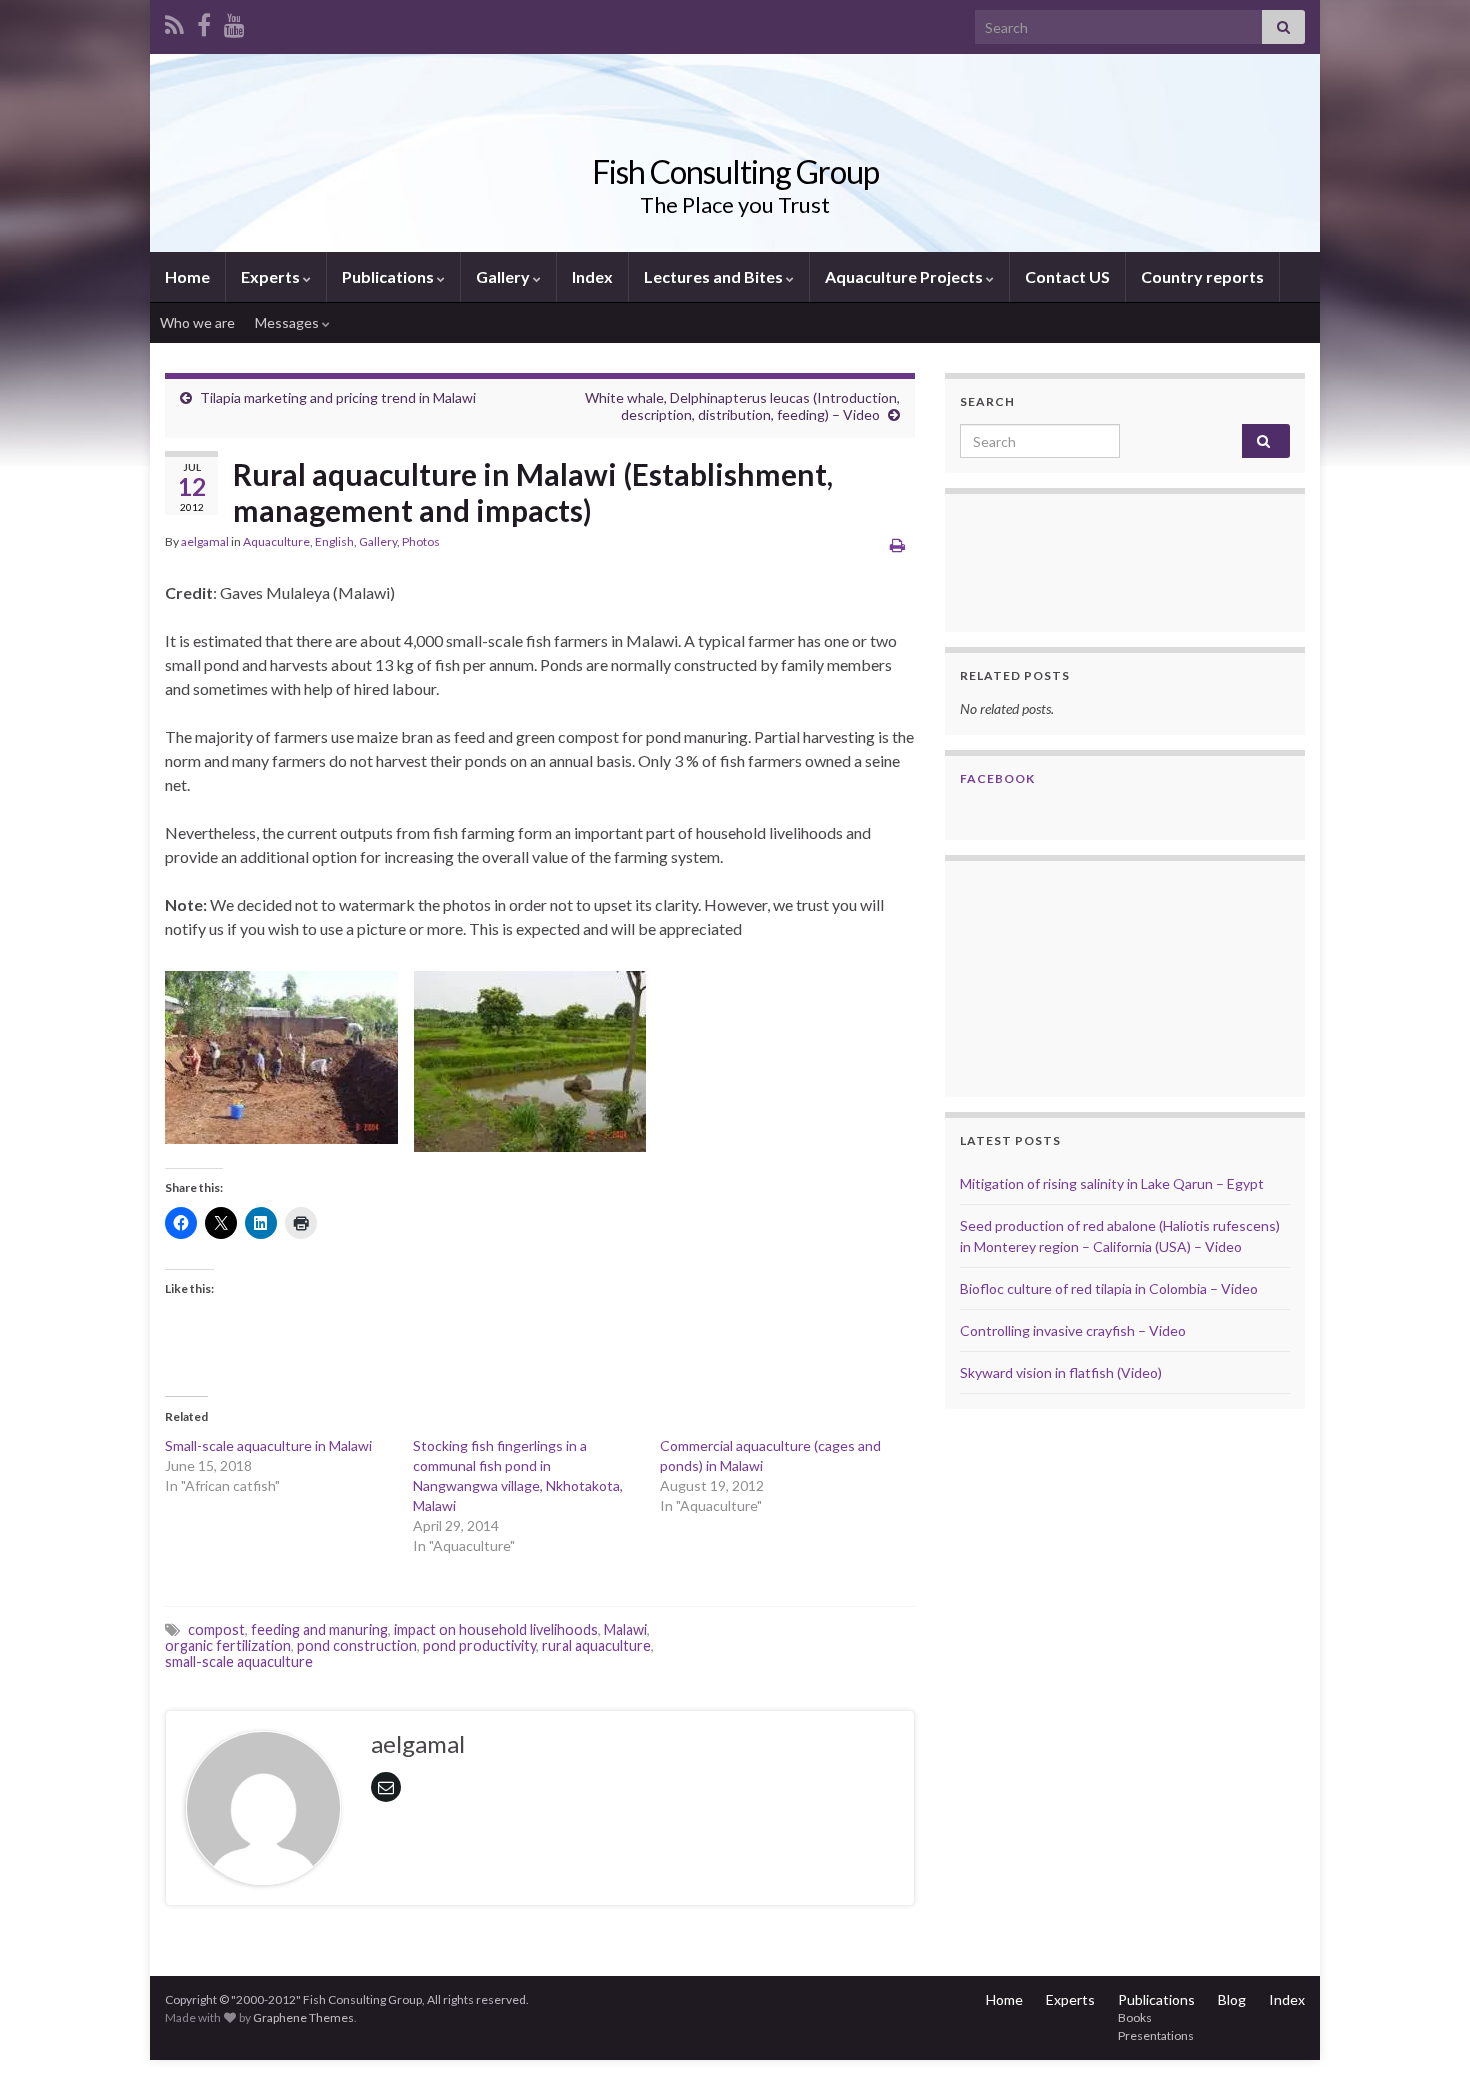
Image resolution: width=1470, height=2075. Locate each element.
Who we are (197, 322)
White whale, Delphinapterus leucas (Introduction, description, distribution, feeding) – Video (742, 406)
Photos (421, 541)
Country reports (1202, 276)
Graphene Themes (303, 2017)
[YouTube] (234, 21)
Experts (272, 276)
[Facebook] (204, 21)
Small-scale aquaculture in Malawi (268, 1445)
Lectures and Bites (715, 276)
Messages (288, 322)
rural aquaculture (596, 1645)
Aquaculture (276, 541)
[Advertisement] (1060, 976)
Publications (389, 276)
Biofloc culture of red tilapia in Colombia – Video (1109, 1288)
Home (187, 276)
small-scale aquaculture (239, 1661)
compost (216, 1629)
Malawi (625, 1629)
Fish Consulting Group (735, 171)
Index (592, 276)
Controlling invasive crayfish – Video (1073, 1330)
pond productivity (479, 1645)
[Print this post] (897, 544)
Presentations (1156, 2035)
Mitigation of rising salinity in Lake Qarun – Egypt (1112, 1183)
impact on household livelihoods (496, 1629)
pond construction (357, 1645)
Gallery (504, 276)
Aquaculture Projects (905, 276)
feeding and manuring (319, 1629)
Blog (1232, 1999)
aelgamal (205, 541)
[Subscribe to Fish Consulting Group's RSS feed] (174, 21)
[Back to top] (1425, 2030)
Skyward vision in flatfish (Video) (1061, 1372)
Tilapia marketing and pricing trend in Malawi (338, 397)
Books (1135, 2017)
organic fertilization (228, 1645)
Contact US (1067, 276)
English (334, 541)
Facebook (997, 778)
